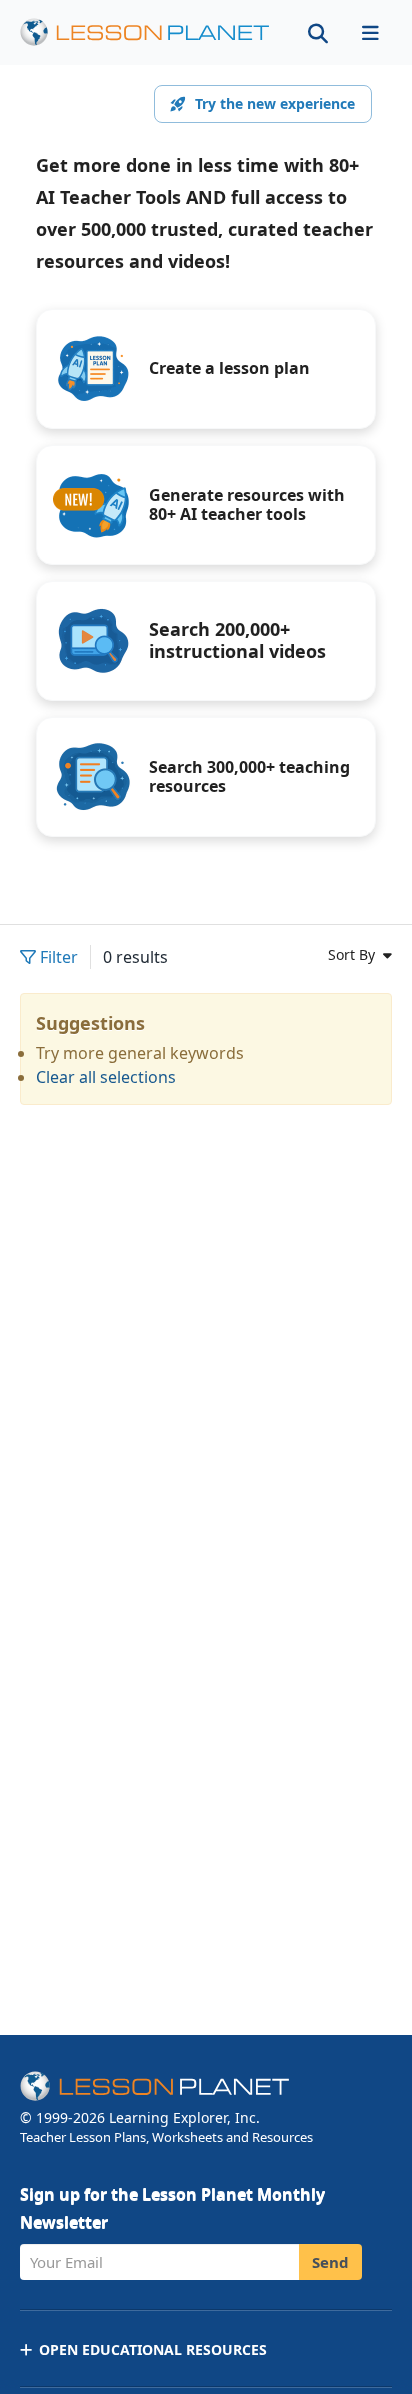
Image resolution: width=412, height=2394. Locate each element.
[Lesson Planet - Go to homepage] (145, 32)
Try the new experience (275, 103)
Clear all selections (106, 1077)
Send (330, 2262)
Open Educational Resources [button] (153, 2349)
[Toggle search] (318, 32)
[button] (370, 32)
